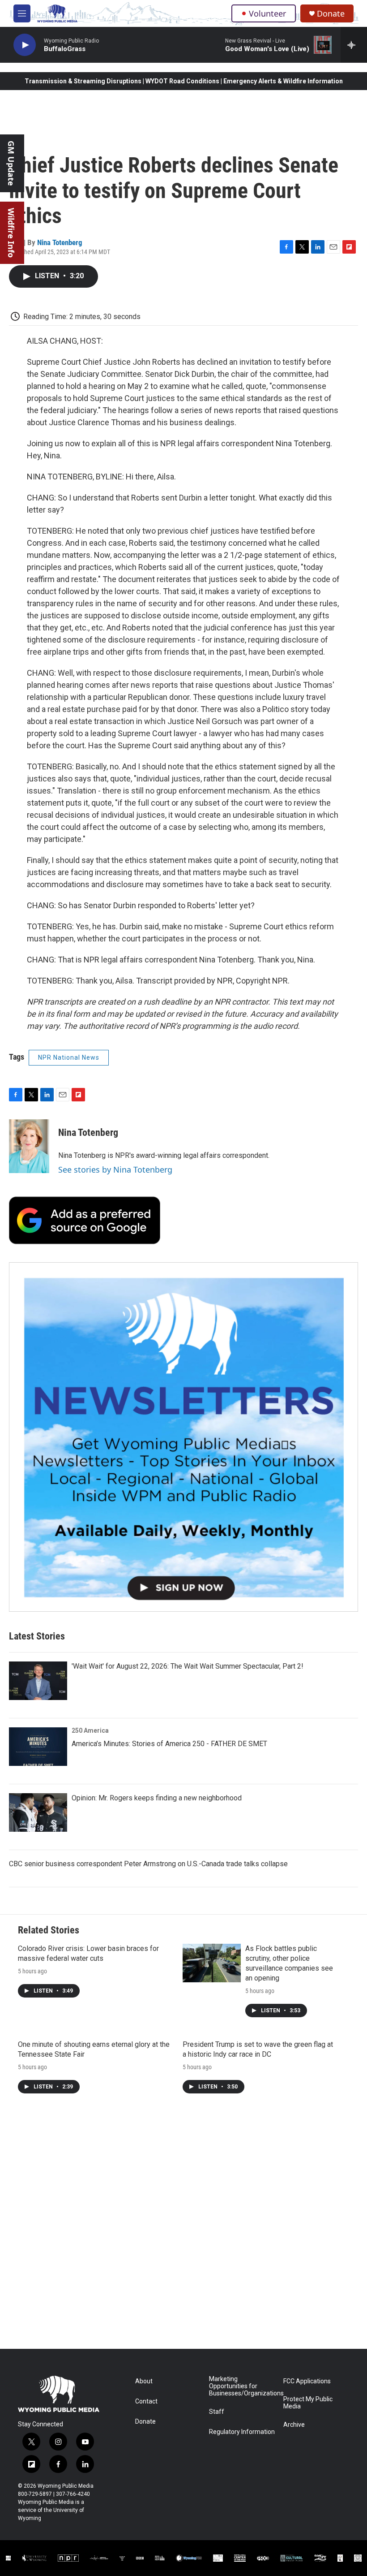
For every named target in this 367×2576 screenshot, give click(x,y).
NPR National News (69, 1057)
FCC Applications (307, 2381)
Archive (294, 2425)
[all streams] (354, 45)
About (144, 2381)
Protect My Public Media (308, 2403)
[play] (25, 45)
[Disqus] (183, 2228)
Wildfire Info (11, 233)
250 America (90, 1730)
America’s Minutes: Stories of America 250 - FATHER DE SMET (169, 1744)
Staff (217, 2412)
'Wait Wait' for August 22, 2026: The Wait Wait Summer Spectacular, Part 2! (188, 1666)
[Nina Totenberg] (29, 1146)
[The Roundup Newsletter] (183, 1437)
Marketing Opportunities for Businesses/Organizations (242, 2386)
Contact (146, 2401)
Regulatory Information (242, 2432)
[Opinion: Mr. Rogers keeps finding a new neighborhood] (38, 1812)
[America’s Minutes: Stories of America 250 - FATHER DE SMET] (38, 1747)
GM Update (11, 163)
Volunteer (267, 13)
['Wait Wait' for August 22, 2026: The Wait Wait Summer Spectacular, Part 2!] (38, 1681)
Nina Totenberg (60, 242)
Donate (331, 14)
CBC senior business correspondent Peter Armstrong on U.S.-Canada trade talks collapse (148, 1864)
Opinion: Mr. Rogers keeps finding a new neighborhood (157, 1798)
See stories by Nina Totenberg (115, 1169)
